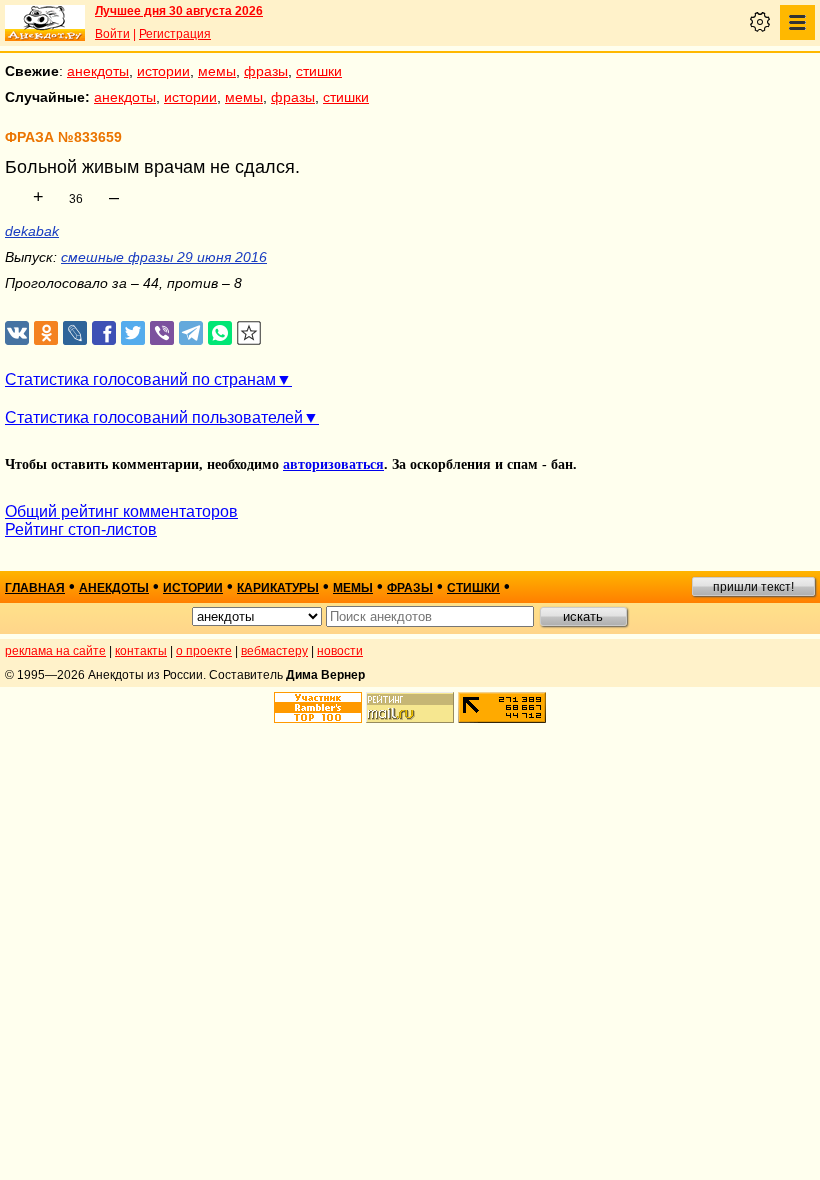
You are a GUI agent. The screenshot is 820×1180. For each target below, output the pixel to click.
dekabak (32, 231)
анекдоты (98, 71)
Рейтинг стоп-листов (81, 529)
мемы (217, 71)
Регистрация (175, 34)
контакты (141, 651)
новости (340, 651)
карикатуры (278, 588)
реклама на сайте (55, 651)
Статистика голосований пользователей (154, 417)
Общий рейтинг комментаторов (121, 511)
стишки (319, 71)
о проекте (204, 651)
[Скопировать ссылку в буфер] (249, 333)
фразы (266, 71)
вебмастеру (274, 651)
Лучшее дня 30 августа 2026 (179, 11)
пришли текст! (753, 587)
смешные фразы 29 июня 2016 (164, 257)
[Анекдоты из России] (45, 23)
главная (35, 588)
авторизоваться (333, 464)
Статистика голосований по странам (140, 379)
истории (163, 71)
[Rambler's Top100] (318, 707)
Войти (112, 34)
